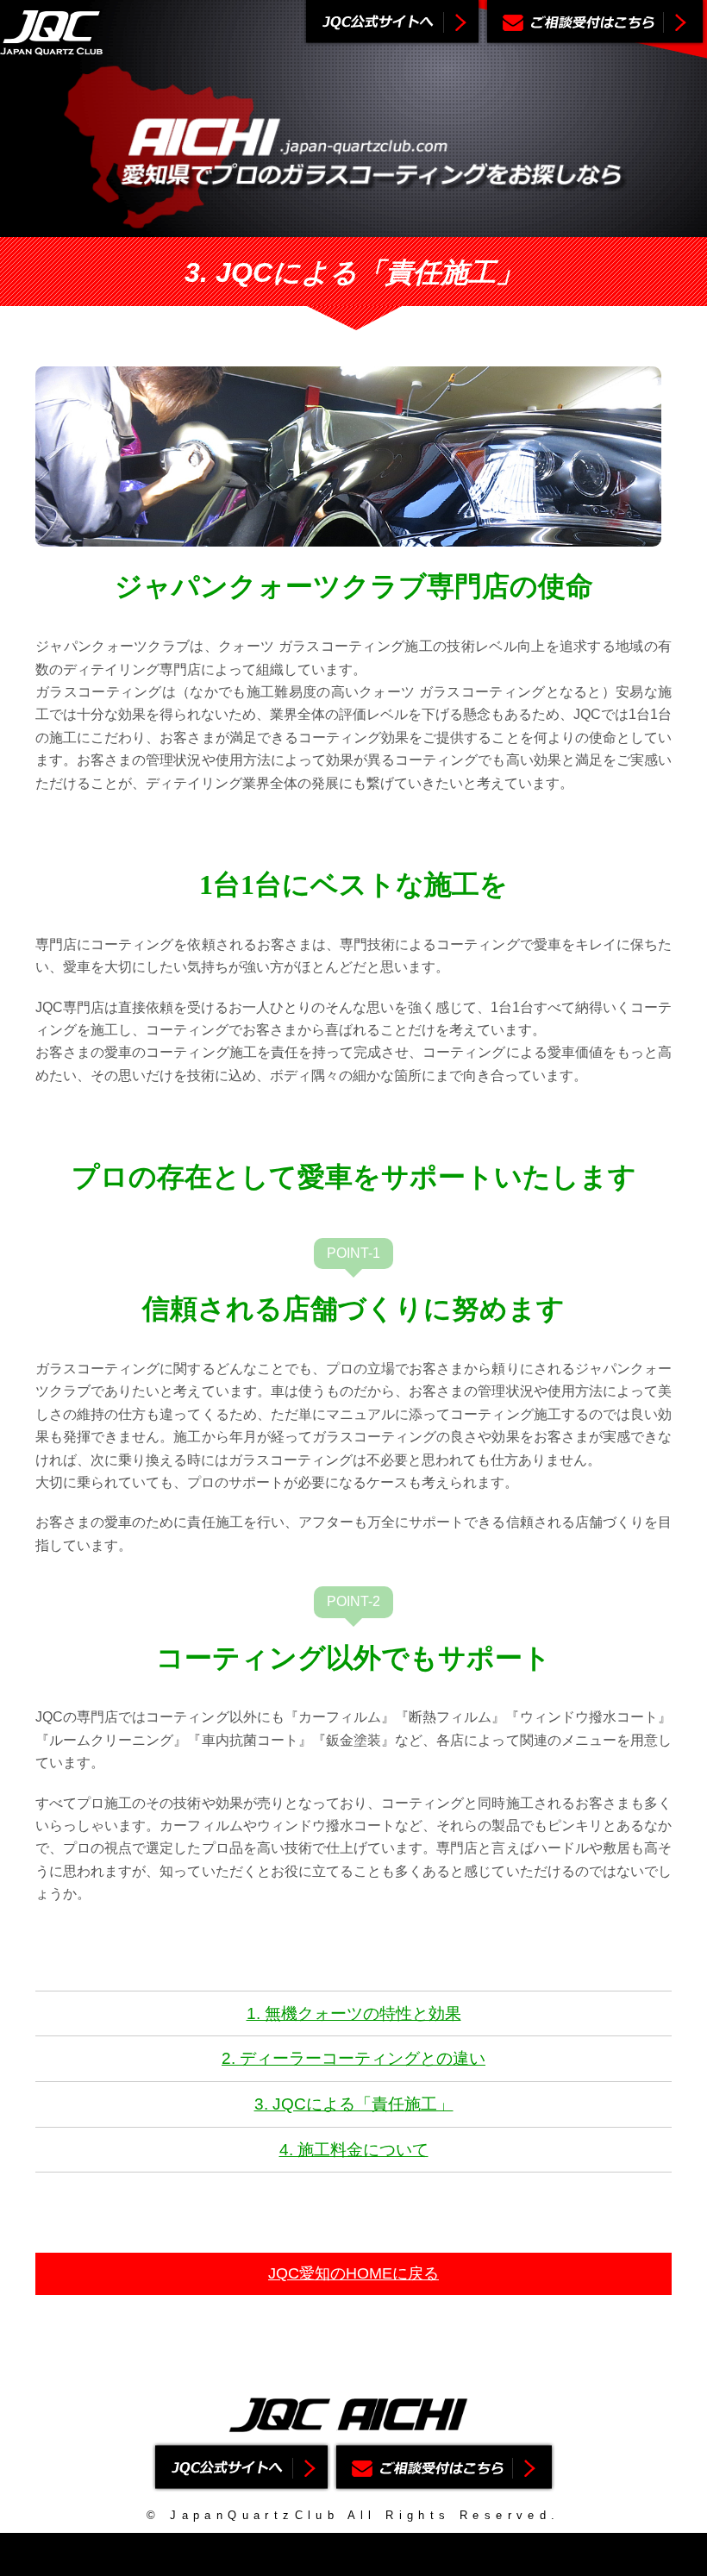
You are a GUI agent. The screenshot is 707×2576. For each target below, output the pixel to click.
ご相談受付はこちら (595, 23)
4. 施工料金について (354, 2150)
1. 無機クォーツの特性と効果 (354, 2013)
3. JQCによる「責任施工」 (354, 2104)
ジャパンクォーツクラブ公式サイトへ (392, 23)
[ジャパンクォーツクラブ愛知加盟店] (52, 44)
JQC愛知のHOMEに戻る (353, 2273)
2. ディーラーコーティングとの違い (353, 2058)
